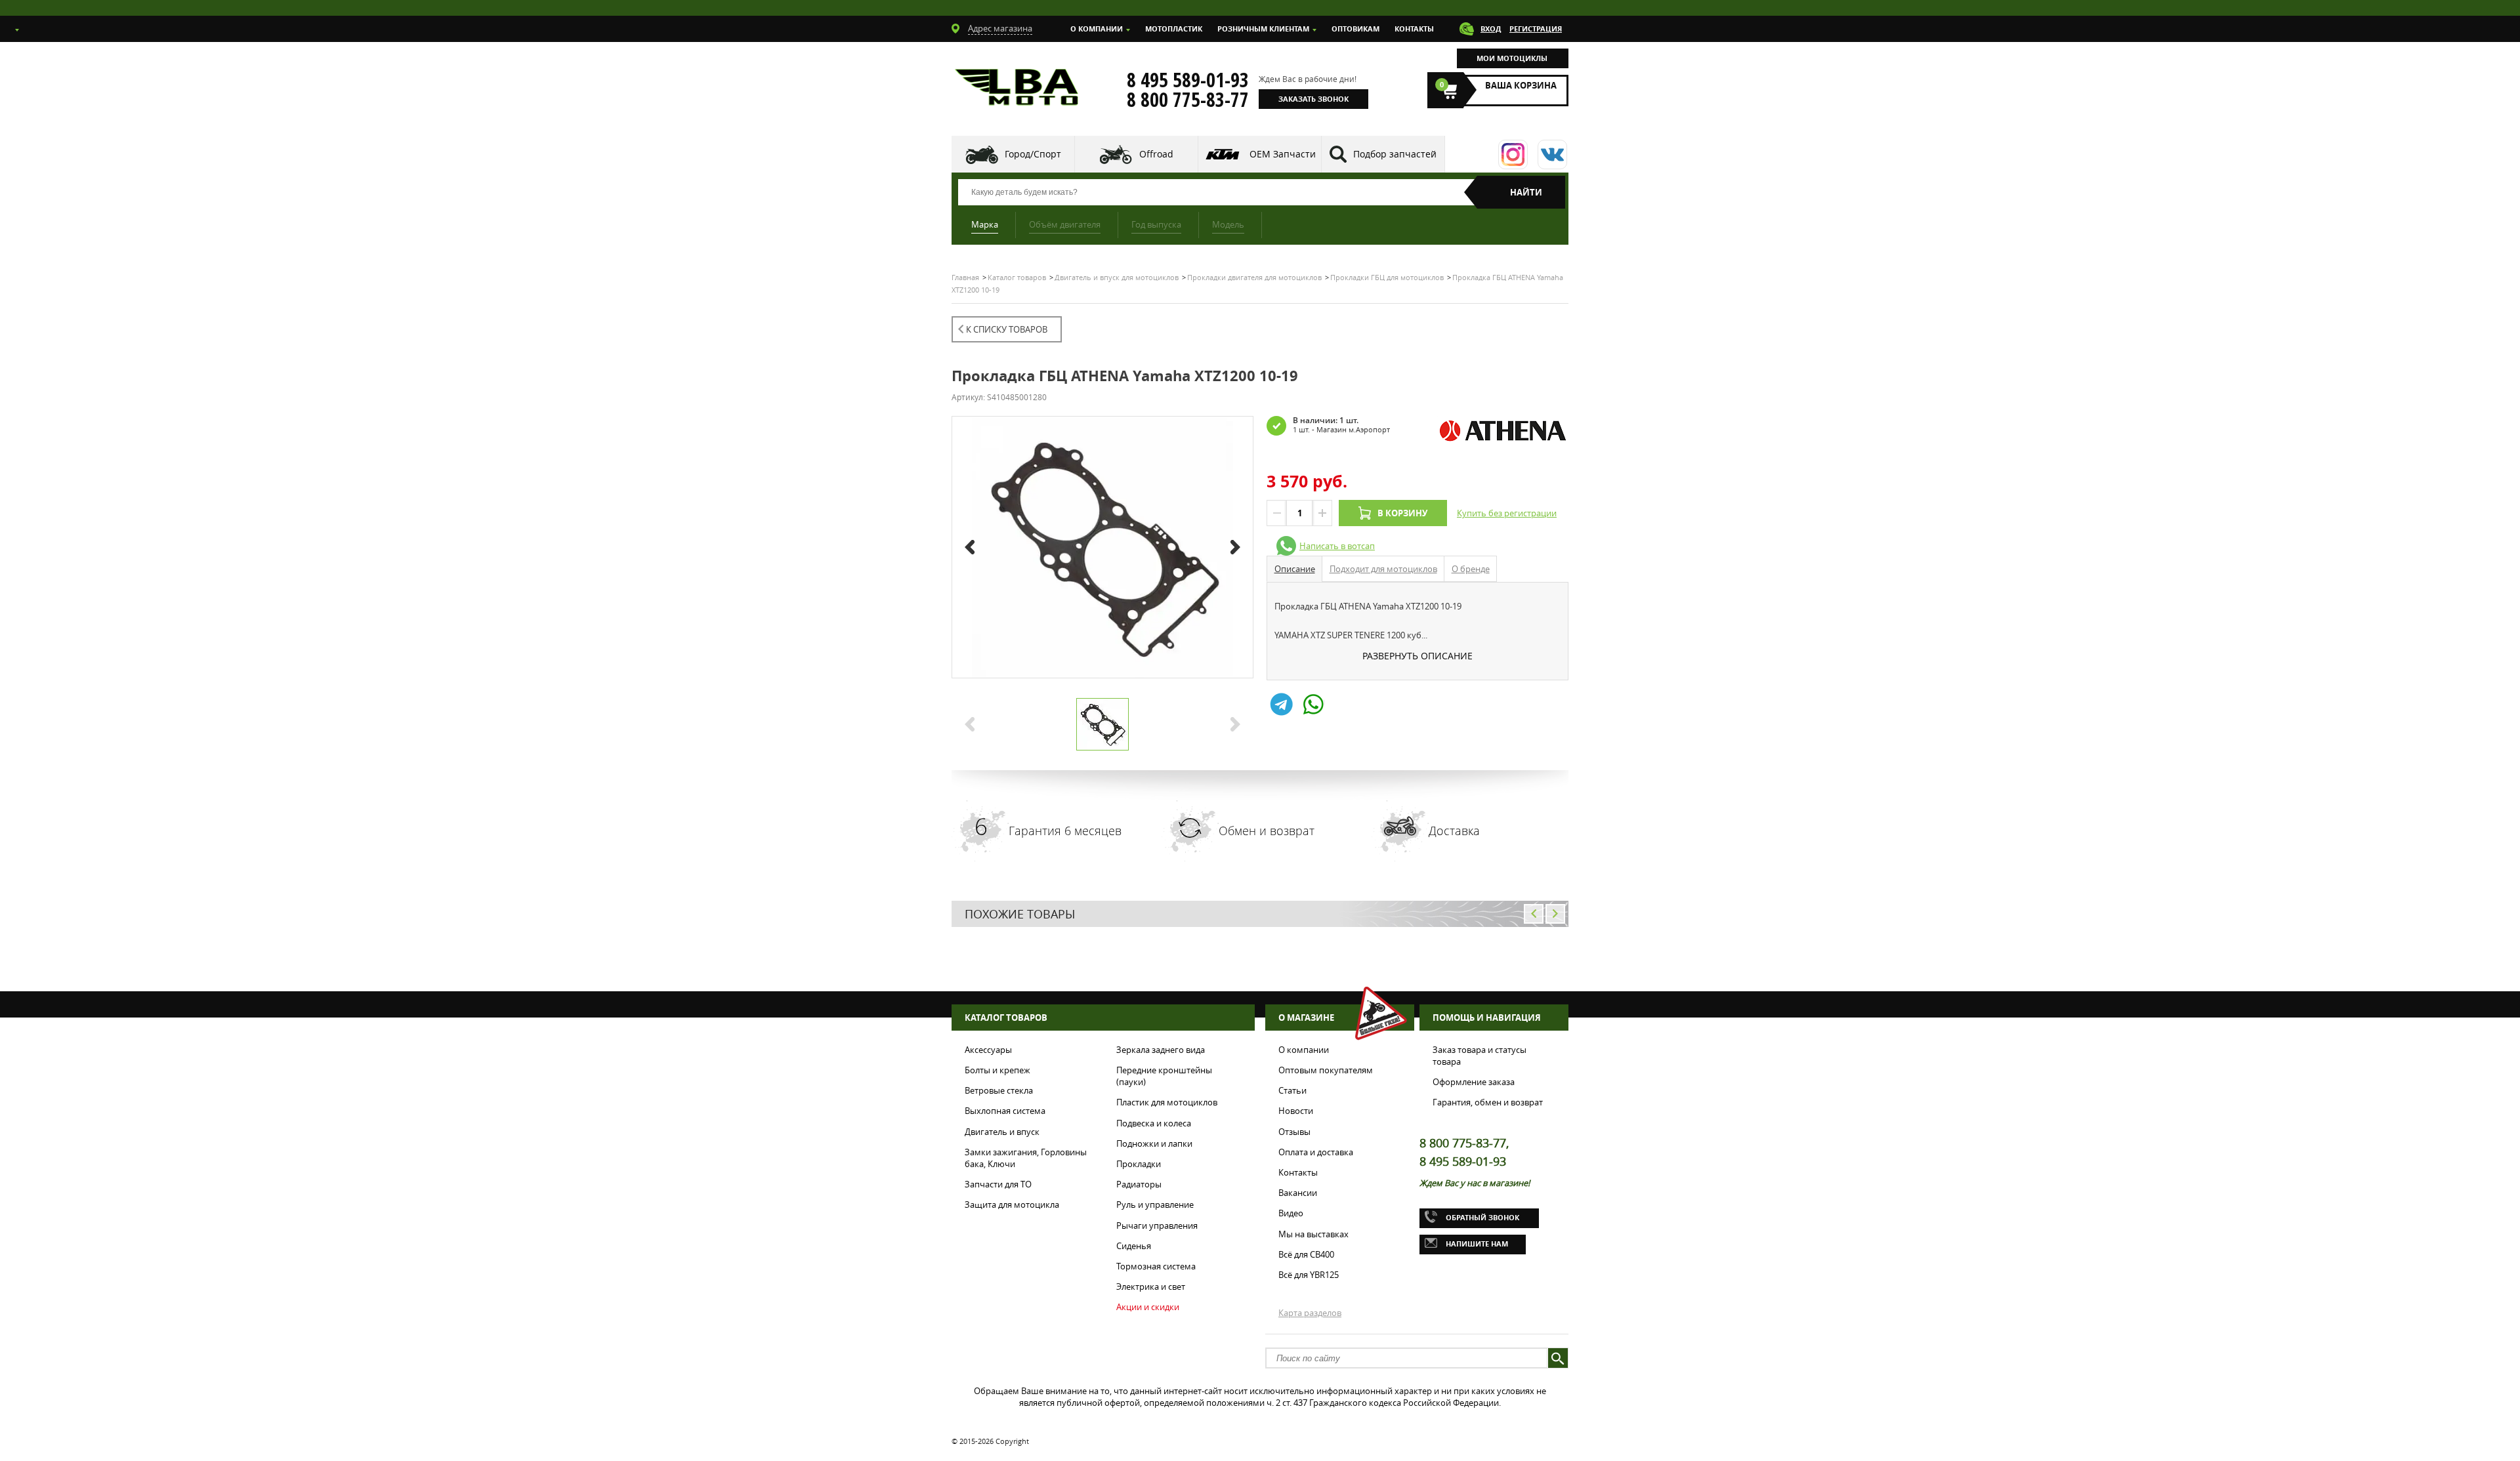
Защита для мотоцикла (1012, 1204)
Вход (1491, 29)
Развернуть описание (1417, 656)
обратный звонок (1482, 1217)
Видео (1291, 1213)
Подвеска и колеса (1154, 1123)
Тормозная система (1156, 1266)
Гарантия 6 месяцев (1065, 831)
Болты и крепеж (997, 1070)
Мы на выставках (1313, 1234)
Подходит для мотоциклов (1383, 569)
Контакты (1414, 29)
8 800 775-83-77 (1188, 100)
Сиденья (1134, 1246)
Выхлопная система (1005, 1111)
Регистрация (1536, 29)
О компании (1097, 29)
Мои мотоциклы (1512, 58)
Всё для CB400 (1306, 1254)
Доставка (1454, 831)
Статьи (1292, 1090)
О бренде (1471, 569)
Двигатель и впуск (1002, 1132)
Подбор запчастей (1395, 154)
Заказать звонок (1313, 99)
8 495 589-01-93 (1188, 80)
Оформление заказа (1474, 1082)
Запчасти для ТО (998, 1184)
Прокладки (1139, 1164)
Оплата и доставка (1316, 1152)
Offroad (1156, 154)
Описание (1295, 569)
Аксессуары (988, 1050)
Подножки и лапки (1154, 1143)
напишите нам (1477, 1244)
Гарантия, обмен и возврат (1488, 1102)
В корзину (1402, 513)
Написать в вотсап (1337, 546)
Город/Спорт (1033, 154)
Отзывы (1294, 1132)
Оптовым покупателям (1326, 1070)
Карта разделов (1310, 1313)
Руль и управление (1155, 1204)
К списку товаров (1007, 329)
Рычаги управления (1157, 1225)
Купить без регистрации (1507, 513)
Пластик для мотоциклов (1167, 1102)
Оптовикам (1355, 29)
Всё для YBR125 (1309, 1275)
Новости (1296, 1111)
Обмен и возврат (1267, 831)
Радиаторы (1139, 1184)
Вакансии (1298, 1193)
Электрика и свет (1151, 1286)
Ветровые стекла (999, 1090)
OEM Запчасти (1283, 154)
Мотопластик (1174, 29)
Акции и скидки (1148, 1307)
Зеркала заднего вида (1161, 1050)
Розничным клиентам (1263, 29)
